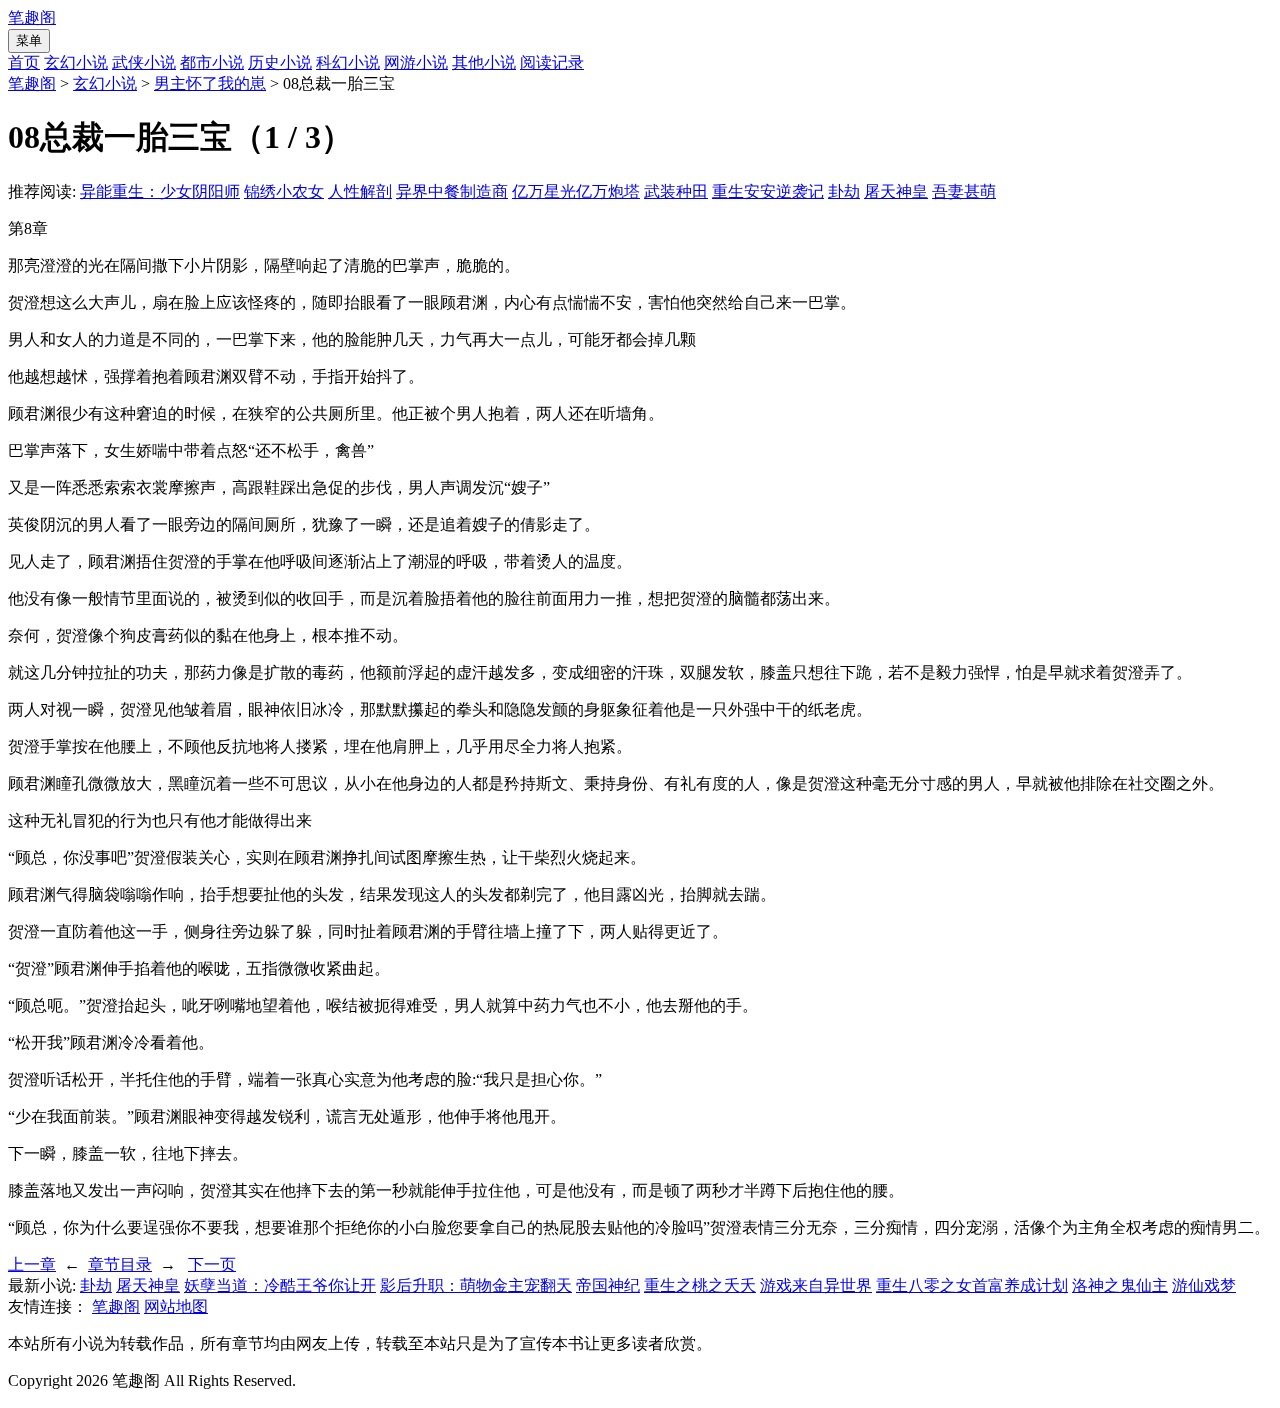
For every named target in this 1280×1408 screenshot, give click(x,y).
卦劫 (844, 191)
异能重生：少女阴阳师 (160, 191)
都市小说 (212, 62)
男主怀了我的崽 (210, 83)
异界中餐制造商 (452, 191)
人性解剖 (360, 191)
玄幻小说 (76, 62)
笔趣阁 (32, 17)
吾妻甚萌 (964, 191)
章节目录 (120, 1264)
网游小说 (416, 62)
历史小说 (280, 62)
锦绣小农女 (284, 191)
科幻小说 (348, 62)
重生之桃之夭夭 (700, 1285)
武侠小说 (144, 62)
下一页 (212, 1264)
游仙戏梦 (1204, 1285)
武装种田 (676, 191)
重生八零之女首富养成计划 (972, 1285)
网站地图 (176, 1306)
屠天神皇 (896, 191)
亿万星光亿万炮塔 (576, 191)
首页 (24, 62)
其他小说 (484, 62)
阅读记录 (552, 62)
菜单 (29, 40)
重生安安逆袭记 (768, 191)
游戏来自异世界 (816, 1285)
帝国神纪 (608, 1285)
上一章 (32, 1264)
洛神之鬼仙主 (1120, 1285)
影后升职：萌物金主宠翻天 (476, 1285)
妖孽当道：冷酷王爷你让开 (280, 1285)
